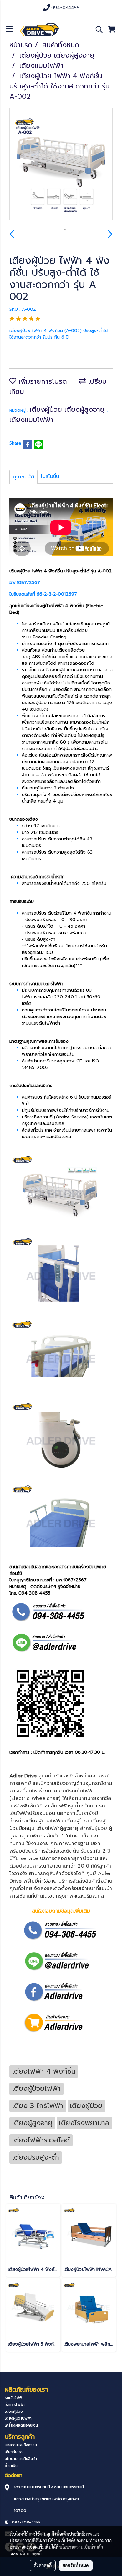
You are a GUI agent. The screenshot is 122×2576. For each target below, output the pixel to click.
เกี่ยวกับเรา (14, 2452)
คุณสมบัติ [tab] (23, 477)
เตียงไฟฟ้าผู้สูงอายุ (57, 1828)
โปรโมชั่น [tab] (50, 476)
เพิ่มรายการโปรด (42, 381)
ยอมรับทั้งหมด (76, 2565)
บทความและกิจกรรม (21, 2445)
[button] (97, 29)
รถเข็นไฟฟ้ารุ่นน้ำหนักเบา (70, 1806)
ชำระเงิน (11, 2466)
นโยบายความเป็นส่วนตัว (81, 2547)
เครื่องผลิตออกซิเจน (21, 2425)
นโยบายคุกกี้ (31, 2553)
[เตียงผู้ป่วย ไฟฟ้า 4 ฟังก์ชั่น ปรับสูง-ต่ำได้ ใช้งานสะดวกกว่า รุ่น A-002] (61, 164)
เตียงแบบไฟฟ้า (31, 420)
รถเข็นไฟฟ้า (14, 2398)
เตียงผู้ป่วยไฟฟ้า (45, 1821)
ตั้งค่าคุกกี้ (43, 2565)
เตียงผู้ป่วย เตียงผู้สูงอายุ (68, 409)
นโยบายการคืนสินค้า (21, 2459)
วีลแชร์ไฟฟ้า (15, 2405)
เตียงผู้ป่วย (14, 2412)
